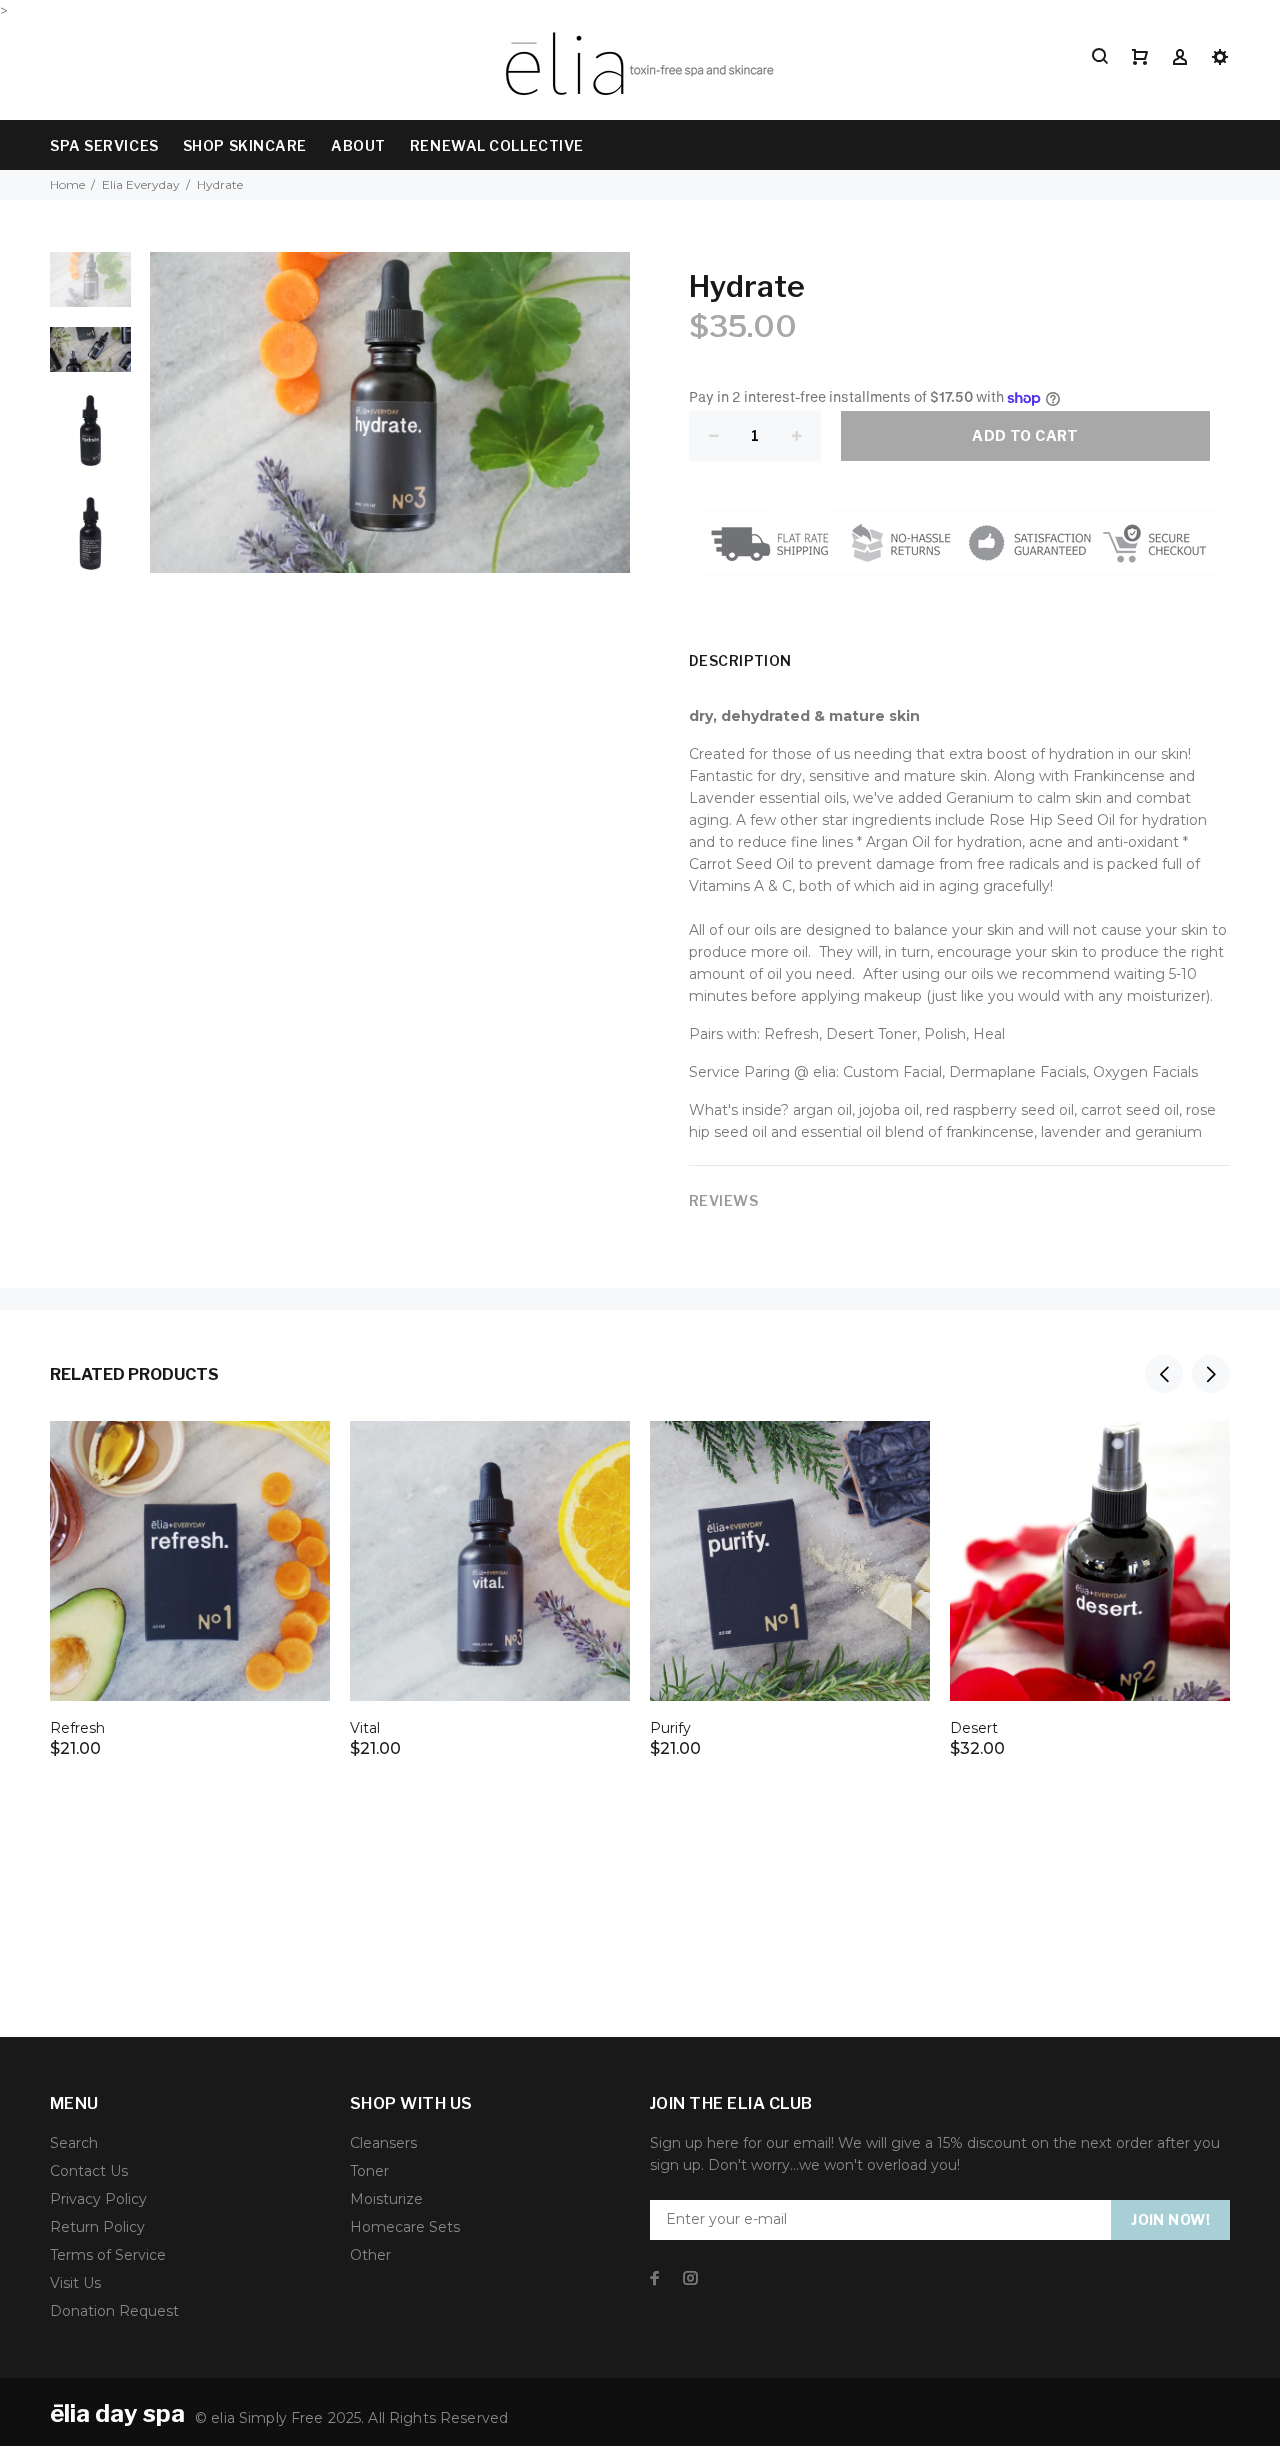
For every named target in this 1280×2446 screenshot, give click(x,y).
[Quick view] (297, 1454)
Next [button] (1211, 1374)
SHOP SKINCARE (245, 145)
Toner (369, 2171)
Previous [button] (1164, 1374)
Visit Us (75, 2283)
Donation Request (114, 2311)
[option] (90, 289)
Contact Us (89, 2171)
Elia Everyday (141, 184)
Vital (365, 1728)
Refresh (77, 1728)
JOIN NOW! (1170, 2219)
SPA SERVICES (104, 145)
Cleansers (383, 2143)
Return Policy (97, 2227)
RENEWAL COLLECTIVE (497, 145)
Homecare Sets (405, 2227)
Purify (670, 1728)
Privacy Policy (98, 2199)
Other (370, 2255)
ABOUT (358, 145)
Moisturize (386, 2199)
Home (67, 184)
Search (74, 2143)
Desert (974, 1728)
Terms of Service (108, 2255)
